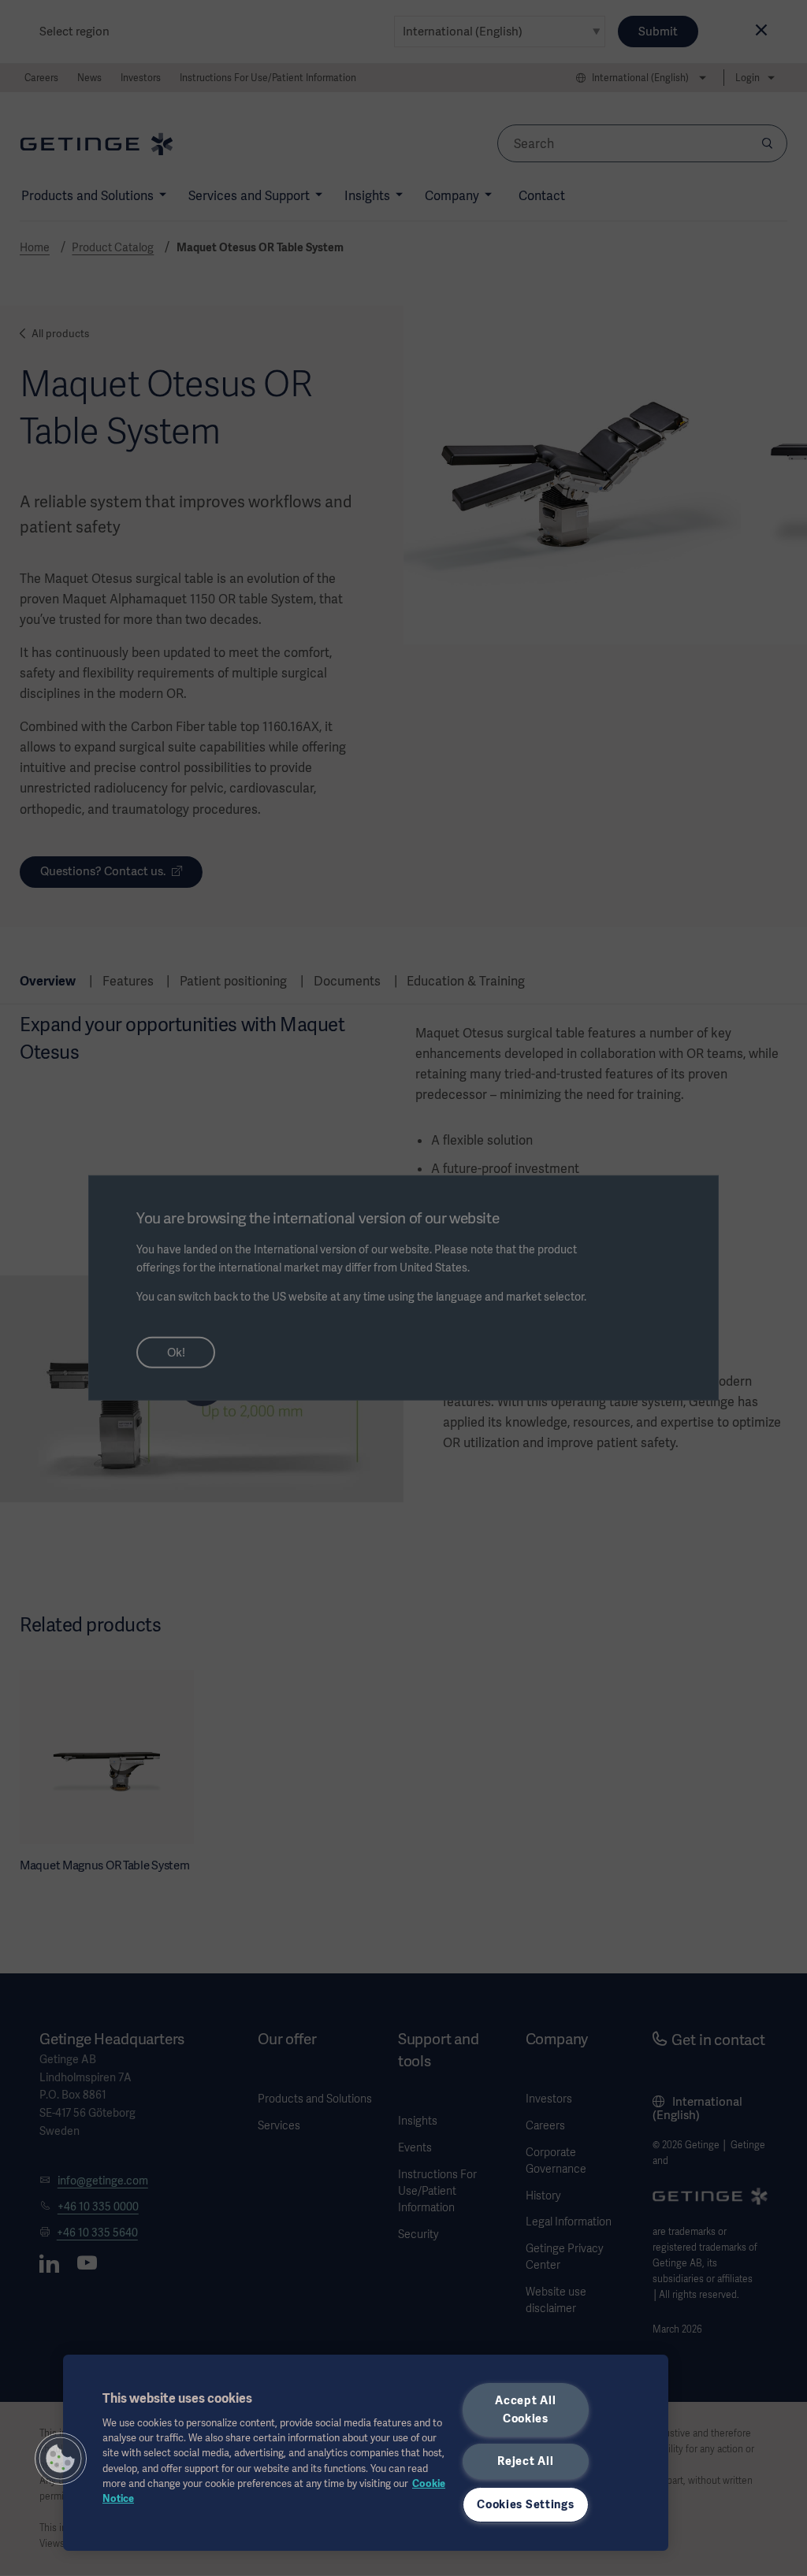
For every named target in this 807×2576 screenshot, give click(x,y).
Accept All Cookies (525, 2409)
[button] (61, 2459)
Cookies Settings (526, 2504)
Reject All (525, 2461)
